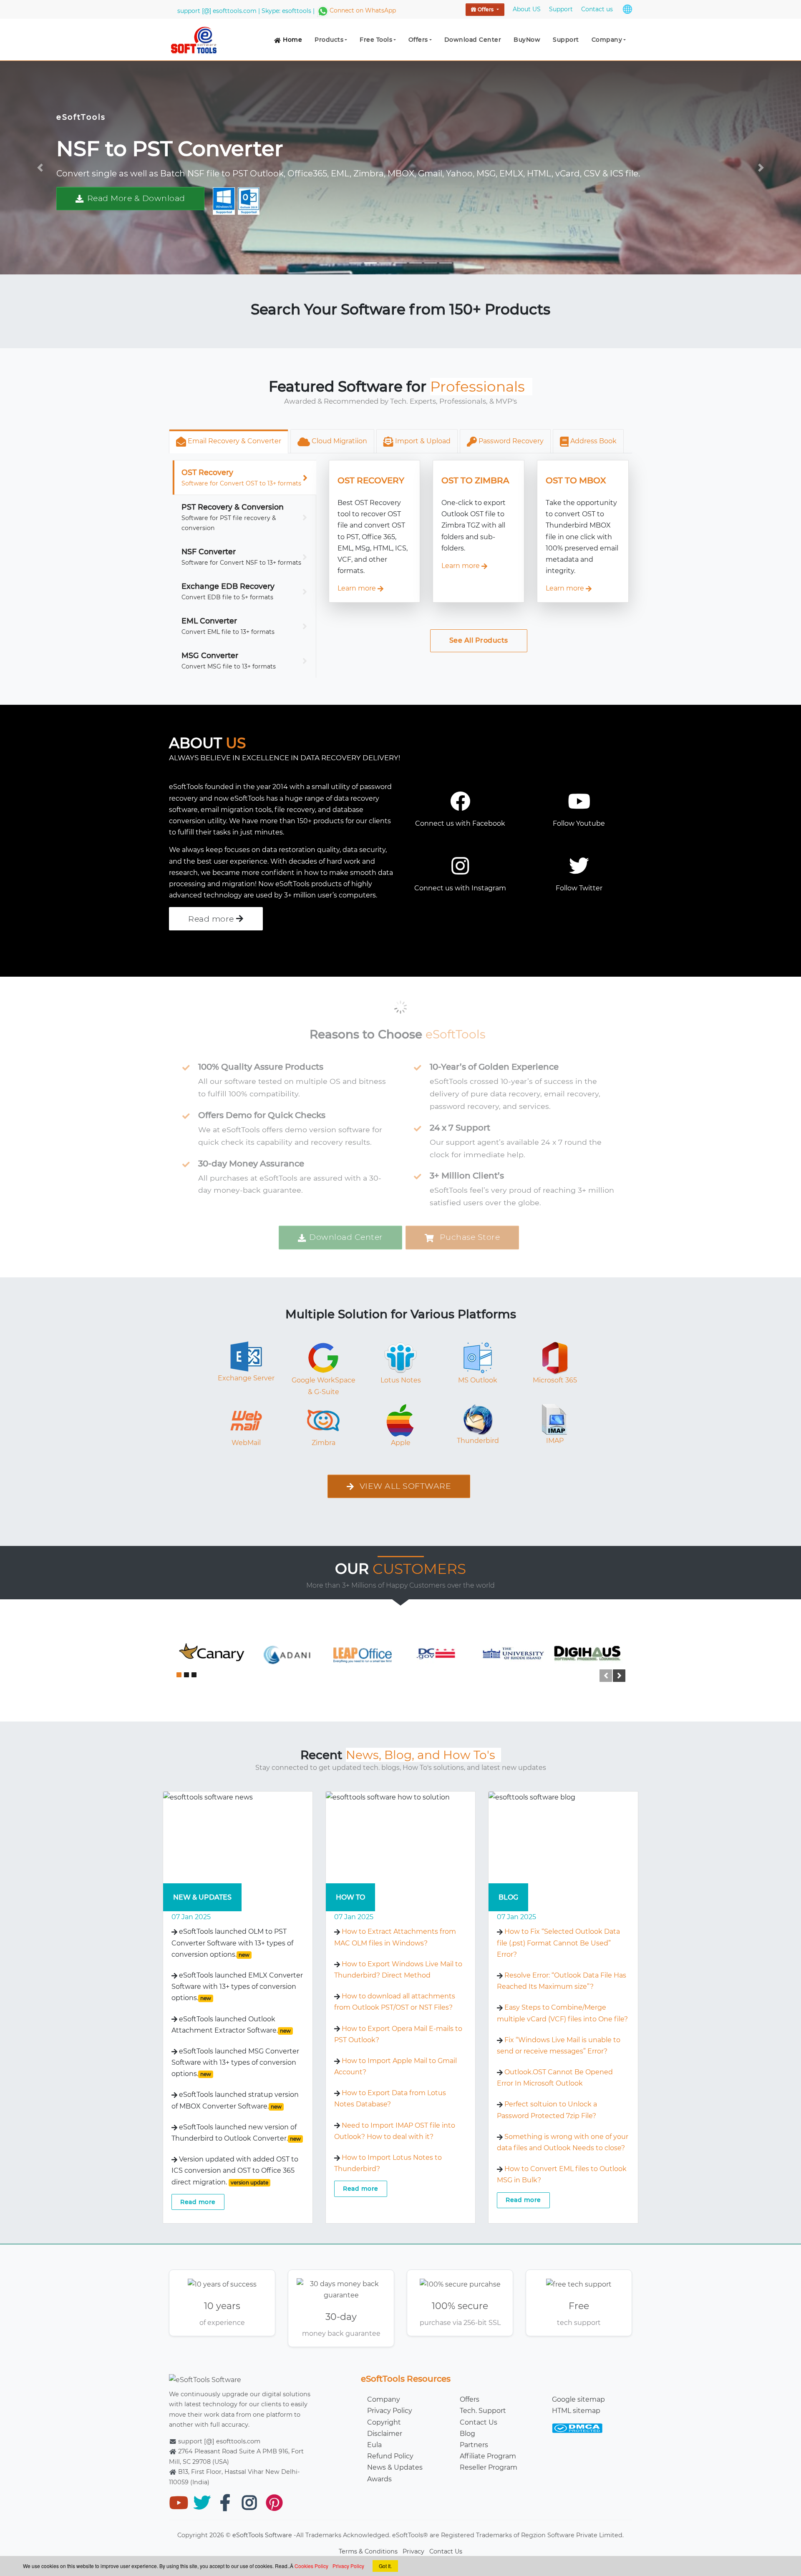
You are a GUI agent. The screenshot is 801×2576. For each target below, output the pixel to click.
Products (329, 40)
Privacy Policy (390, 2411)
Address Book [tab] (593, 441)
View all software (404, 1486)
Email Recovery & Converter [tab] (234, 441)
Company (607, 40)
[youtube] (177, 2502)
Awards (379, 2479)
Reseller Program (489, 2467)
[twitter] (201, 2502)
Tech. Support (483, 2411)
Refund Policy (390, 2456)
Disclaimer (385, 2434)
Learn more (358, 588)
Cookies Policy (311, 2566)
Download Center (473, 40)
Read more (198, 2202)
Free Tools (376, 40)
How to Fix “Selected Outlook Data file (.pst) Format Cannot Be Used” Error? (558, 1943)
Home (292, 40)
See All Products (479, 640)
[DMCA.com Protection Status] (577, 2424)
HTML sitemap (576, 2411)
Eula (374, 2445)
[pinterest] (274, 2502)
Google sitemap (578, 2399)
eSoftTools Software (262, 2535)
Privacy (413, 2551)
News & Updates (395, 2467)
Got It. (385, 2566)
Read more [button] (212, 919)
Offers (486, 9)
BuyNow (527, 40)
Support (566, 40)
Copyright (384, 2422)
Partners (474, 2445)
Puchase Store (469, 1237)
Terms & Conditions (368, 2551)
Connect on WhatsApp (363, 10)
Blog (467, 2434)
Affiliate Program (488, 2456)
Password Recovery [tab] (510, 441)
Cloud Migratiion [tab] (339, 441)
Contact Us (479, 2422)
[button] (40, 168)
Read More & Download (136, 198)
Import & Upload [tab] (422, 441)
